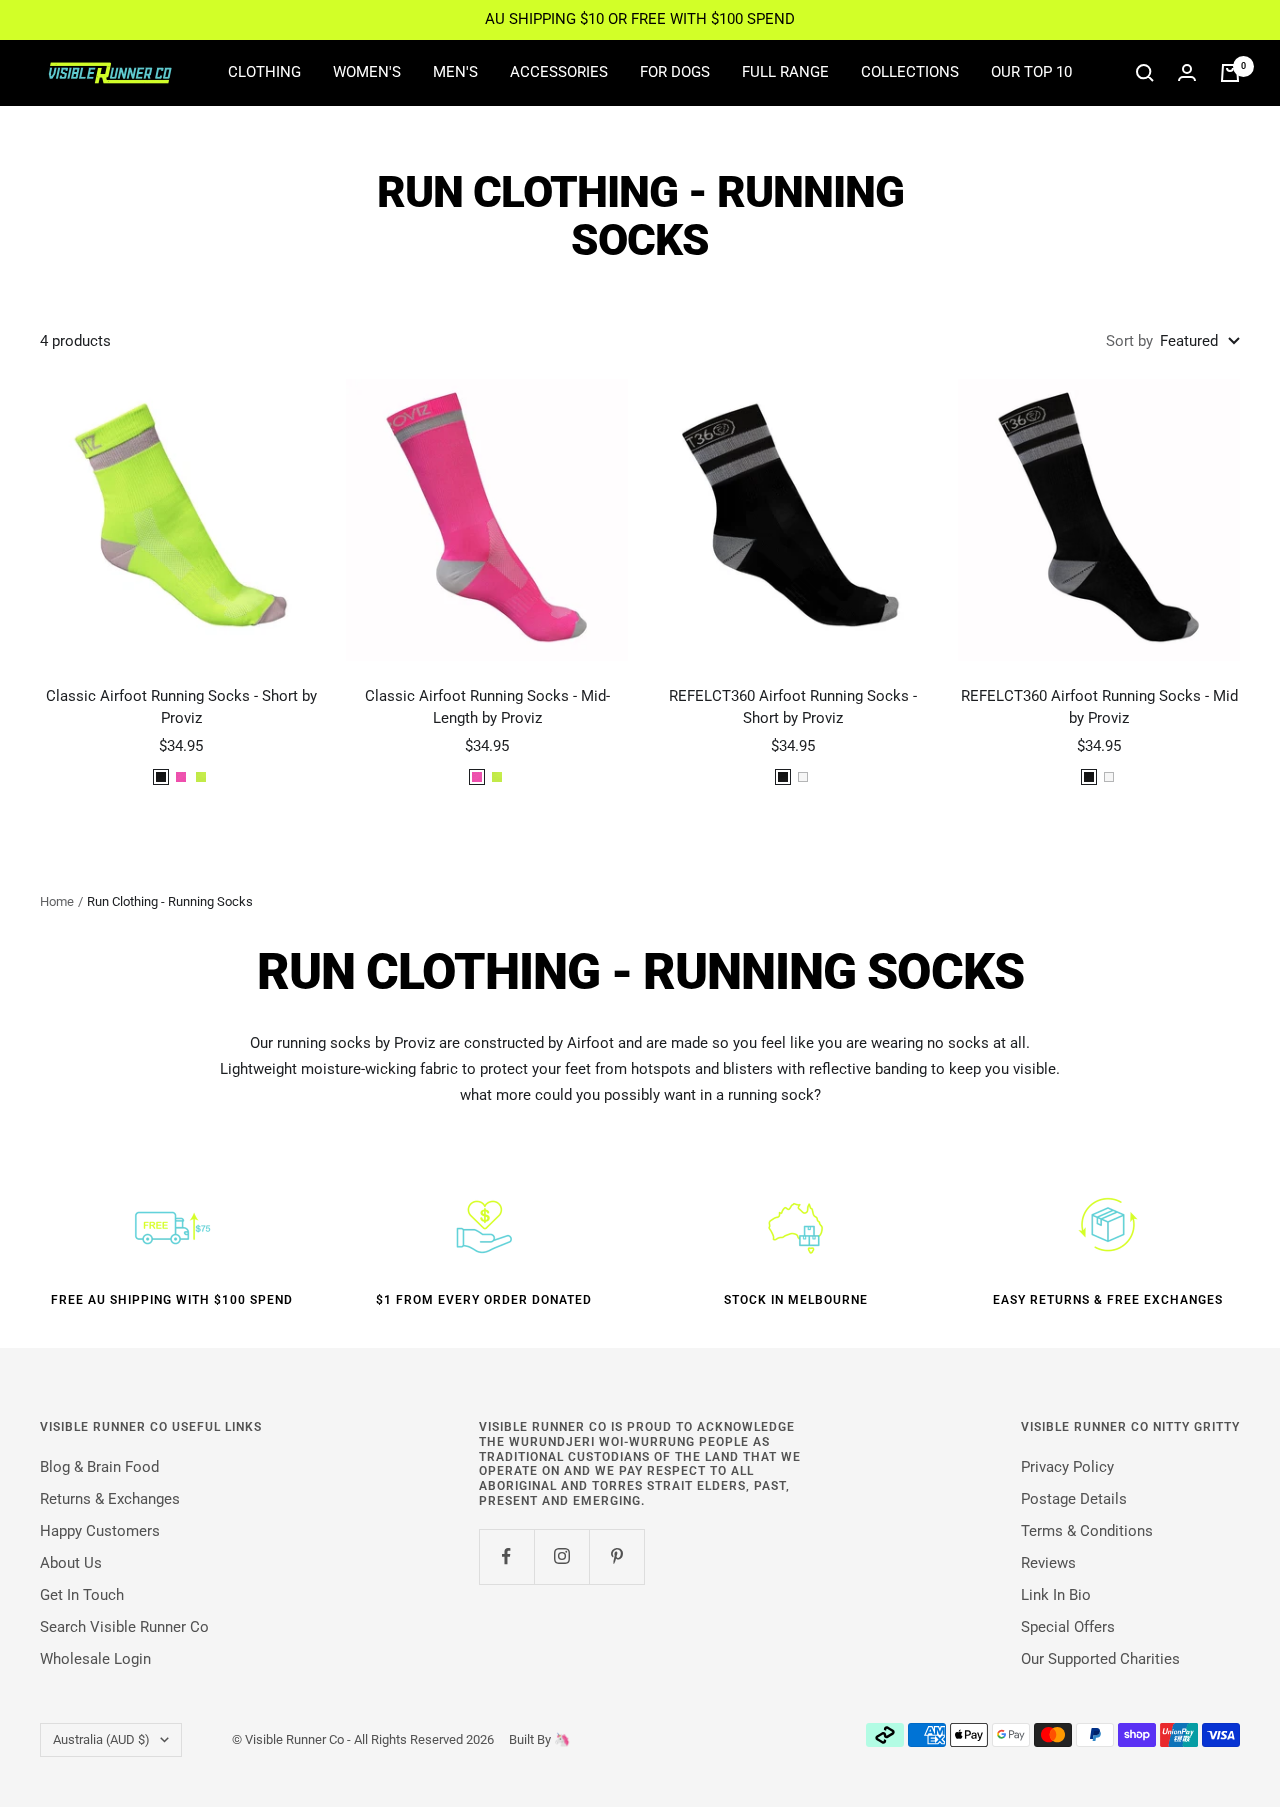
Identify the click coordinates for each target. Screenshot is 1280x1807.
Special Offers (1068, 1627)
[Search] (1145, 73)
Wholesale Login (95, 1659)
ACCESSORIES (559, 72)
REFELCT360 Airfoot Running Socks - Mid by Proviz (1099, 707)
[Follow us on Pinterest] (616, 1556)
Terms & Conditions (1087, 1531)
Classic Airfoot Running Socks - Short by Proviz (181, 707)
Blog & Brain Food (99, 1467)
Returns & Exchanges (110, 1499)
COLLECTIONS (910, 72)
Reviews (1048, 1563)
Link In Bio (1056, 1595)
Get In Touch (82, 1595)
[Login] (1187, 72)
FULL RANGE (785, 72)
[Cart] (1230, 73)
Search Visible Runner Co (124, 1627)
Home (57, 901)
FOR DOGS (675, 72)
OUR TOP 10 (1031, 72)
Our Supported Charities (1100, 1659)
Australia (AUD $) (101, 1739)
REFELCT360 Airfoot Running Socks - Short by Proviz (793, 707)
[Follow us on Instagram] (561, 1556)
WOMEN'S (367, 72)
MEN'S (455, 72)
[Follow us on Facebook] (506, 1556)
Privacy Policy (1067, 1467)
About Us (71, 1563)
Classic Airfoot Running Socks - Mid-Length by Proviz (487, 707)
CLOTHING (264, 72)
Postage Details (1074, 1499)
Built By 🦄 (532, 1739)
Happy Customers (100, 1531)
